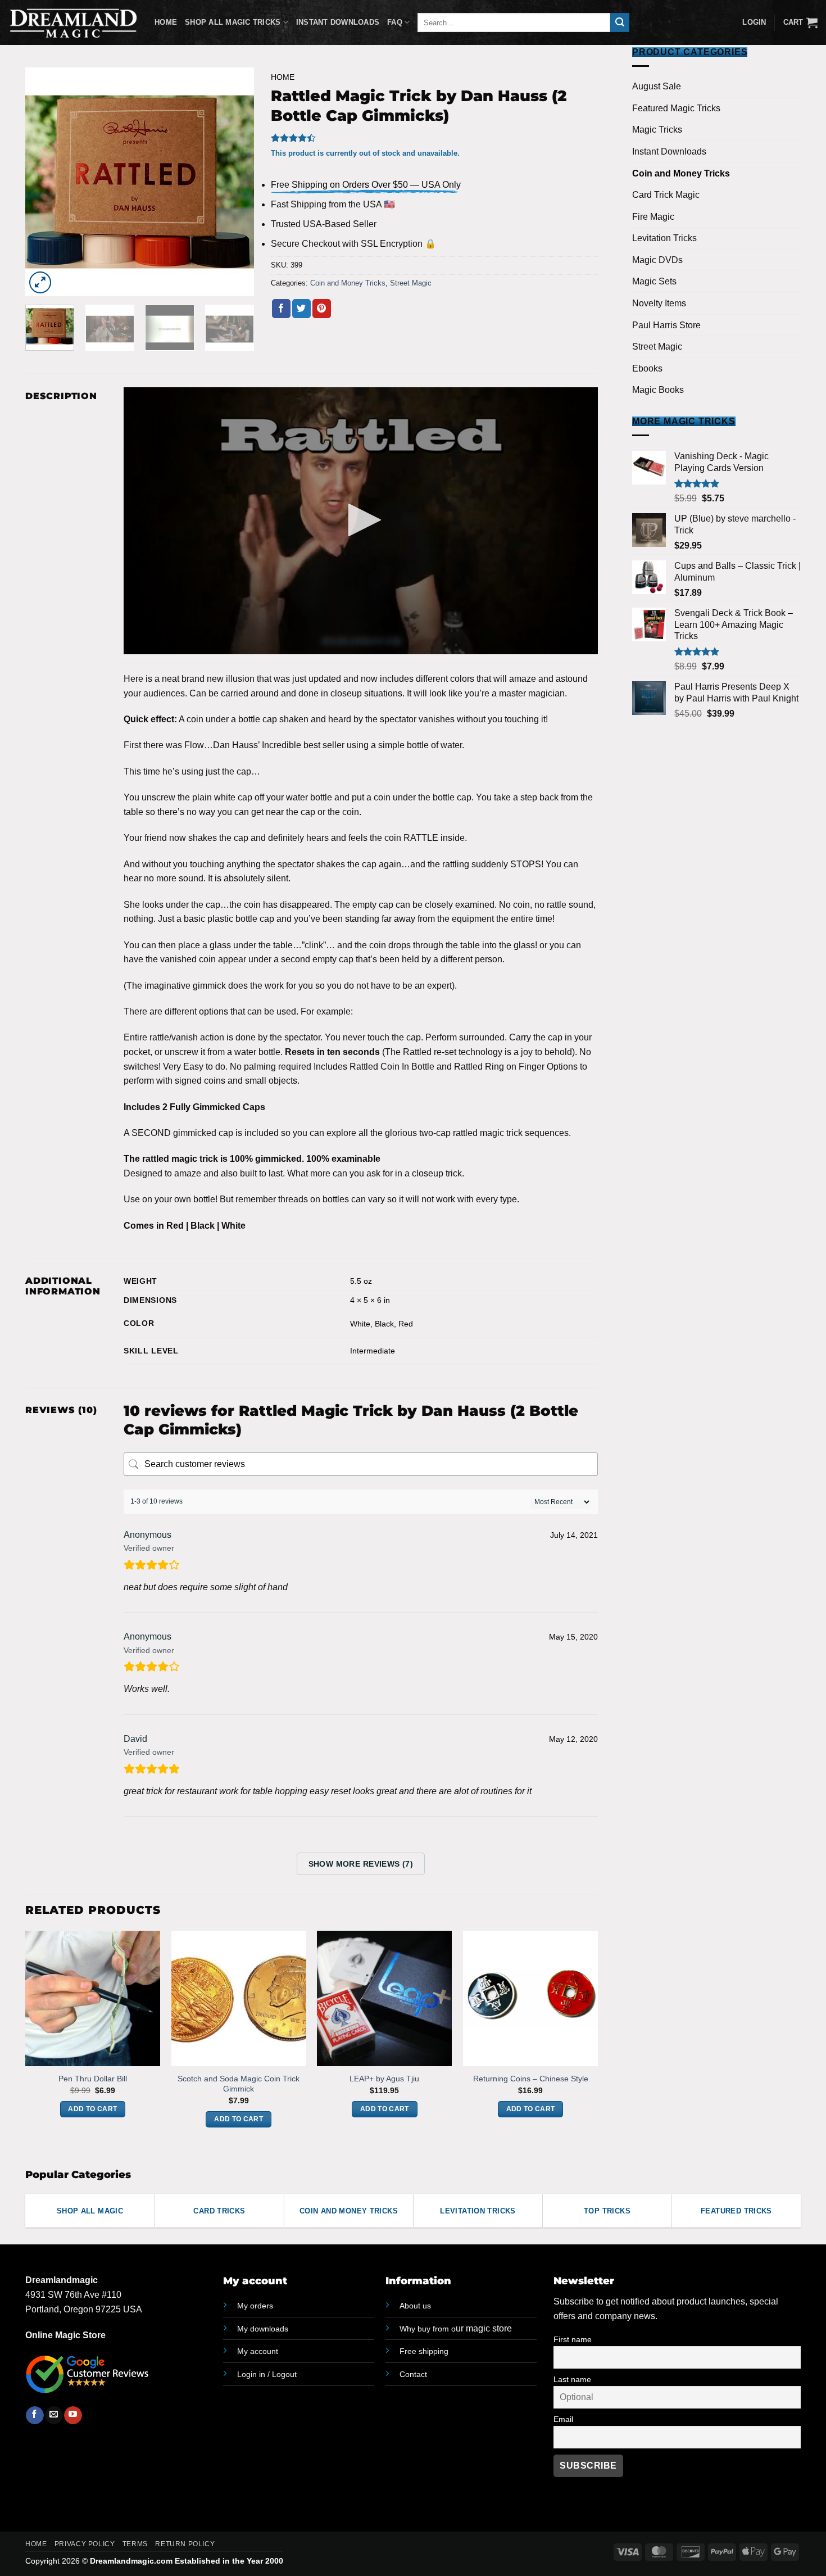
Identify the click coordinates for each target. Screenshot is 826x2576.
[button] (800, 22)
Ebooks (647, 368)
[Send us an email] (54, 2415)
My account (258, 2351)
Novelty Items (659, 303)
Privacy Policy (85, 2544)
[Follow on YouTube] (73, 2415)
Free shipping (424, 2351)
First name (573, 2339)
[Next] (235, 182)
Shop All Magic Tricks (233, 22)
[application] (361, 521)
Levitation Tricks (664, 238)
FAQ (395, 22)
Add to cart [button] (92, 2109)
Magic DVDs (657, 260)
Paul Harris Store (666, 325)
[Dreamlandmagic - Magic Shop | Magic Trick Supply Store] (73, 22)
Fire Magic (653, 217)
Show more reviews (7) (361, 1864)
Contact (413, 2374)
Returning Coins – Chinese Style (531, 2079)
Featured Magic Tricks (676, 108)
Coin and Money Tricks (681, 173)
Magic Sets (654, 281)
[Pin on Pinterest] (322, 309)
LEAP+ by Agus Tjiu (384, 2079)
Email (563, 2419)
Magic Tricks (657, 130)
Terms (135, 2544)
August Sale (657, 86)
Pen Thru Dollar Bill (93, 2079)
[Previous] (44, 182)
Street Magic (657, 347)
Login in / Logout (267, 2374)
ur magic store (456, 2328)
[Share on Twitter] (301, 309)
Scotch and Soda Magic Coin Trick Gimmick (239, 2084)
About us (415, 2306)
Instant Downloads (338, 22)
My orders (255, 2306)
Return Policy (185, 2544)
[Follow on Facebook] (35, 2415)
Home (166, 22)
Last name (572, 2379)
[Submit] (620, 22)
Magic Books (658, 390)
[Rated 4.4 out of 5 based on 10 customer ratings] (434, 138)
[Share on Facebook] (281, 309)
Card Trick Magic (666, 195)
